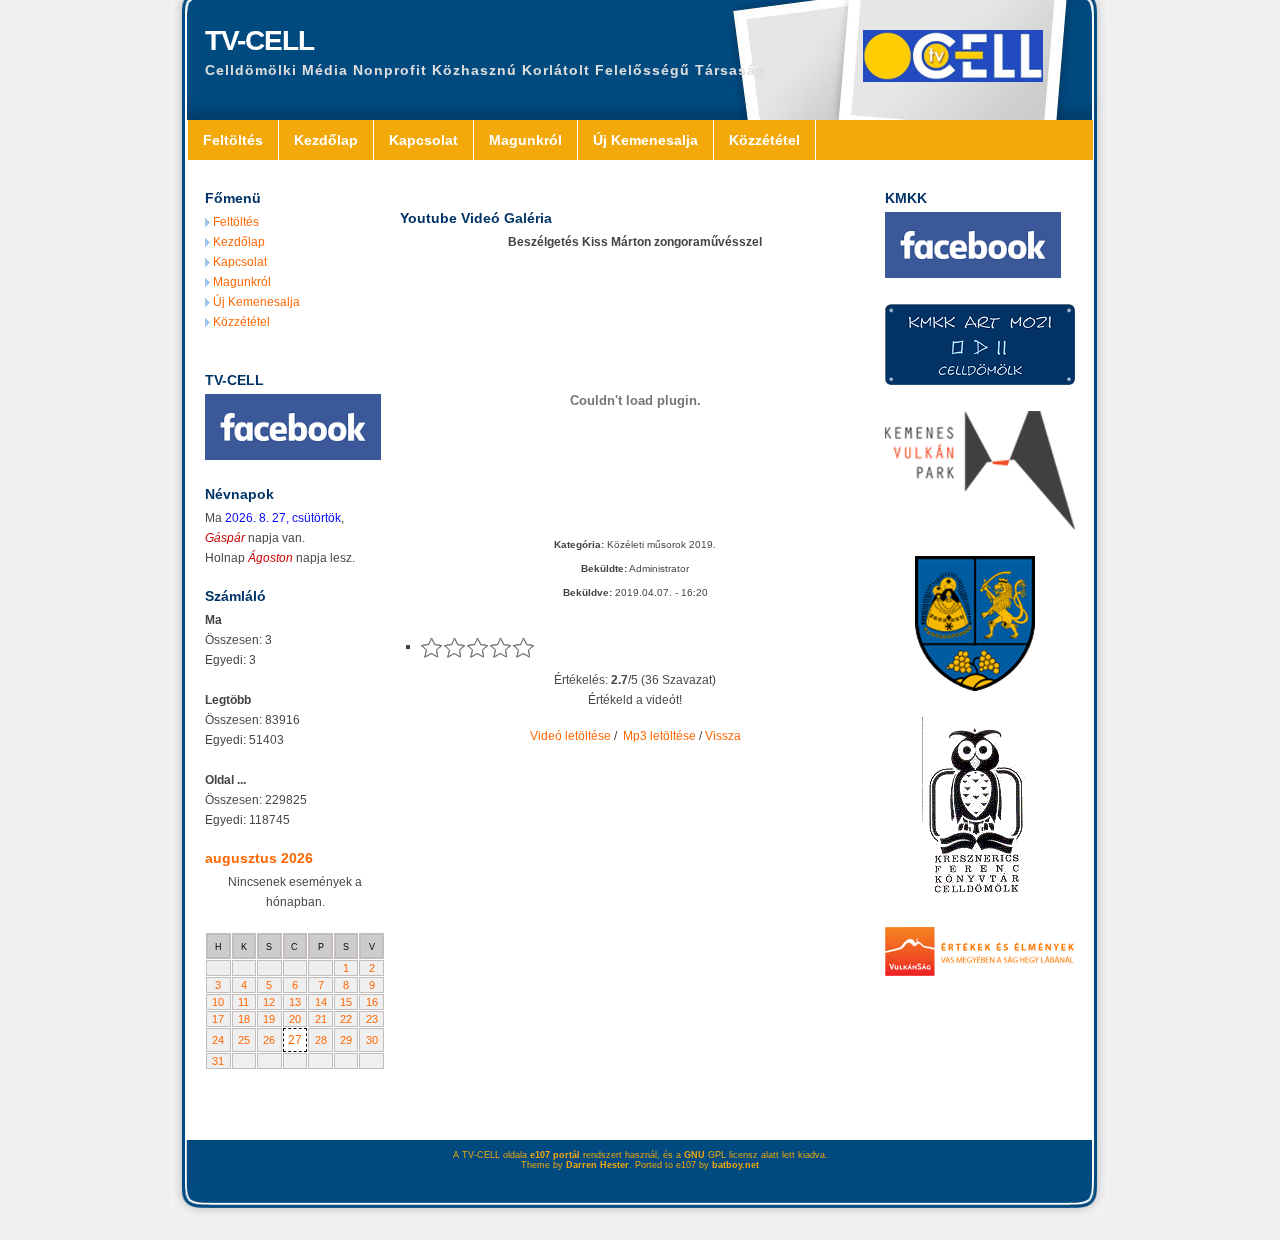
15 (346, 1002)
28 (321, 1040)
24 (218, 1040)
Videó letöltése (570, 736)
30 (372, 1040)
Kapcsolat (423, 140)
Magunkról (525, 140)
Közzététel (764, 140)
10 (218, 1002)
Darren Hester (597, 1165)
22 (346, 1019)
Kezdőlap (326, 140)
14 (321, 1002)
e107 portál (555, 1155)
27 (295, 1040)
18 (244, 1019)
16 (372, 1002)
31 (218, 1061)
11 (243, 1002)
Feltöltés (233, 140)
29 (346, 1040)
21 (321, 1019)
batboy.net (735, 1165)
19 (269, 1019)
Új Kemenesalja (645, 140)
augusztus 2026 (259, 858)
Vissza (723, 736)
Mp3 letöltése (659, 736)
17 (218, 1019)
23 (372, 1019)
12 (269, 1002)
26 (269, 1040)
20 (295, 1019)
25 (244, 1040)
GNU (694, 1155)
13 (295, 1002)
